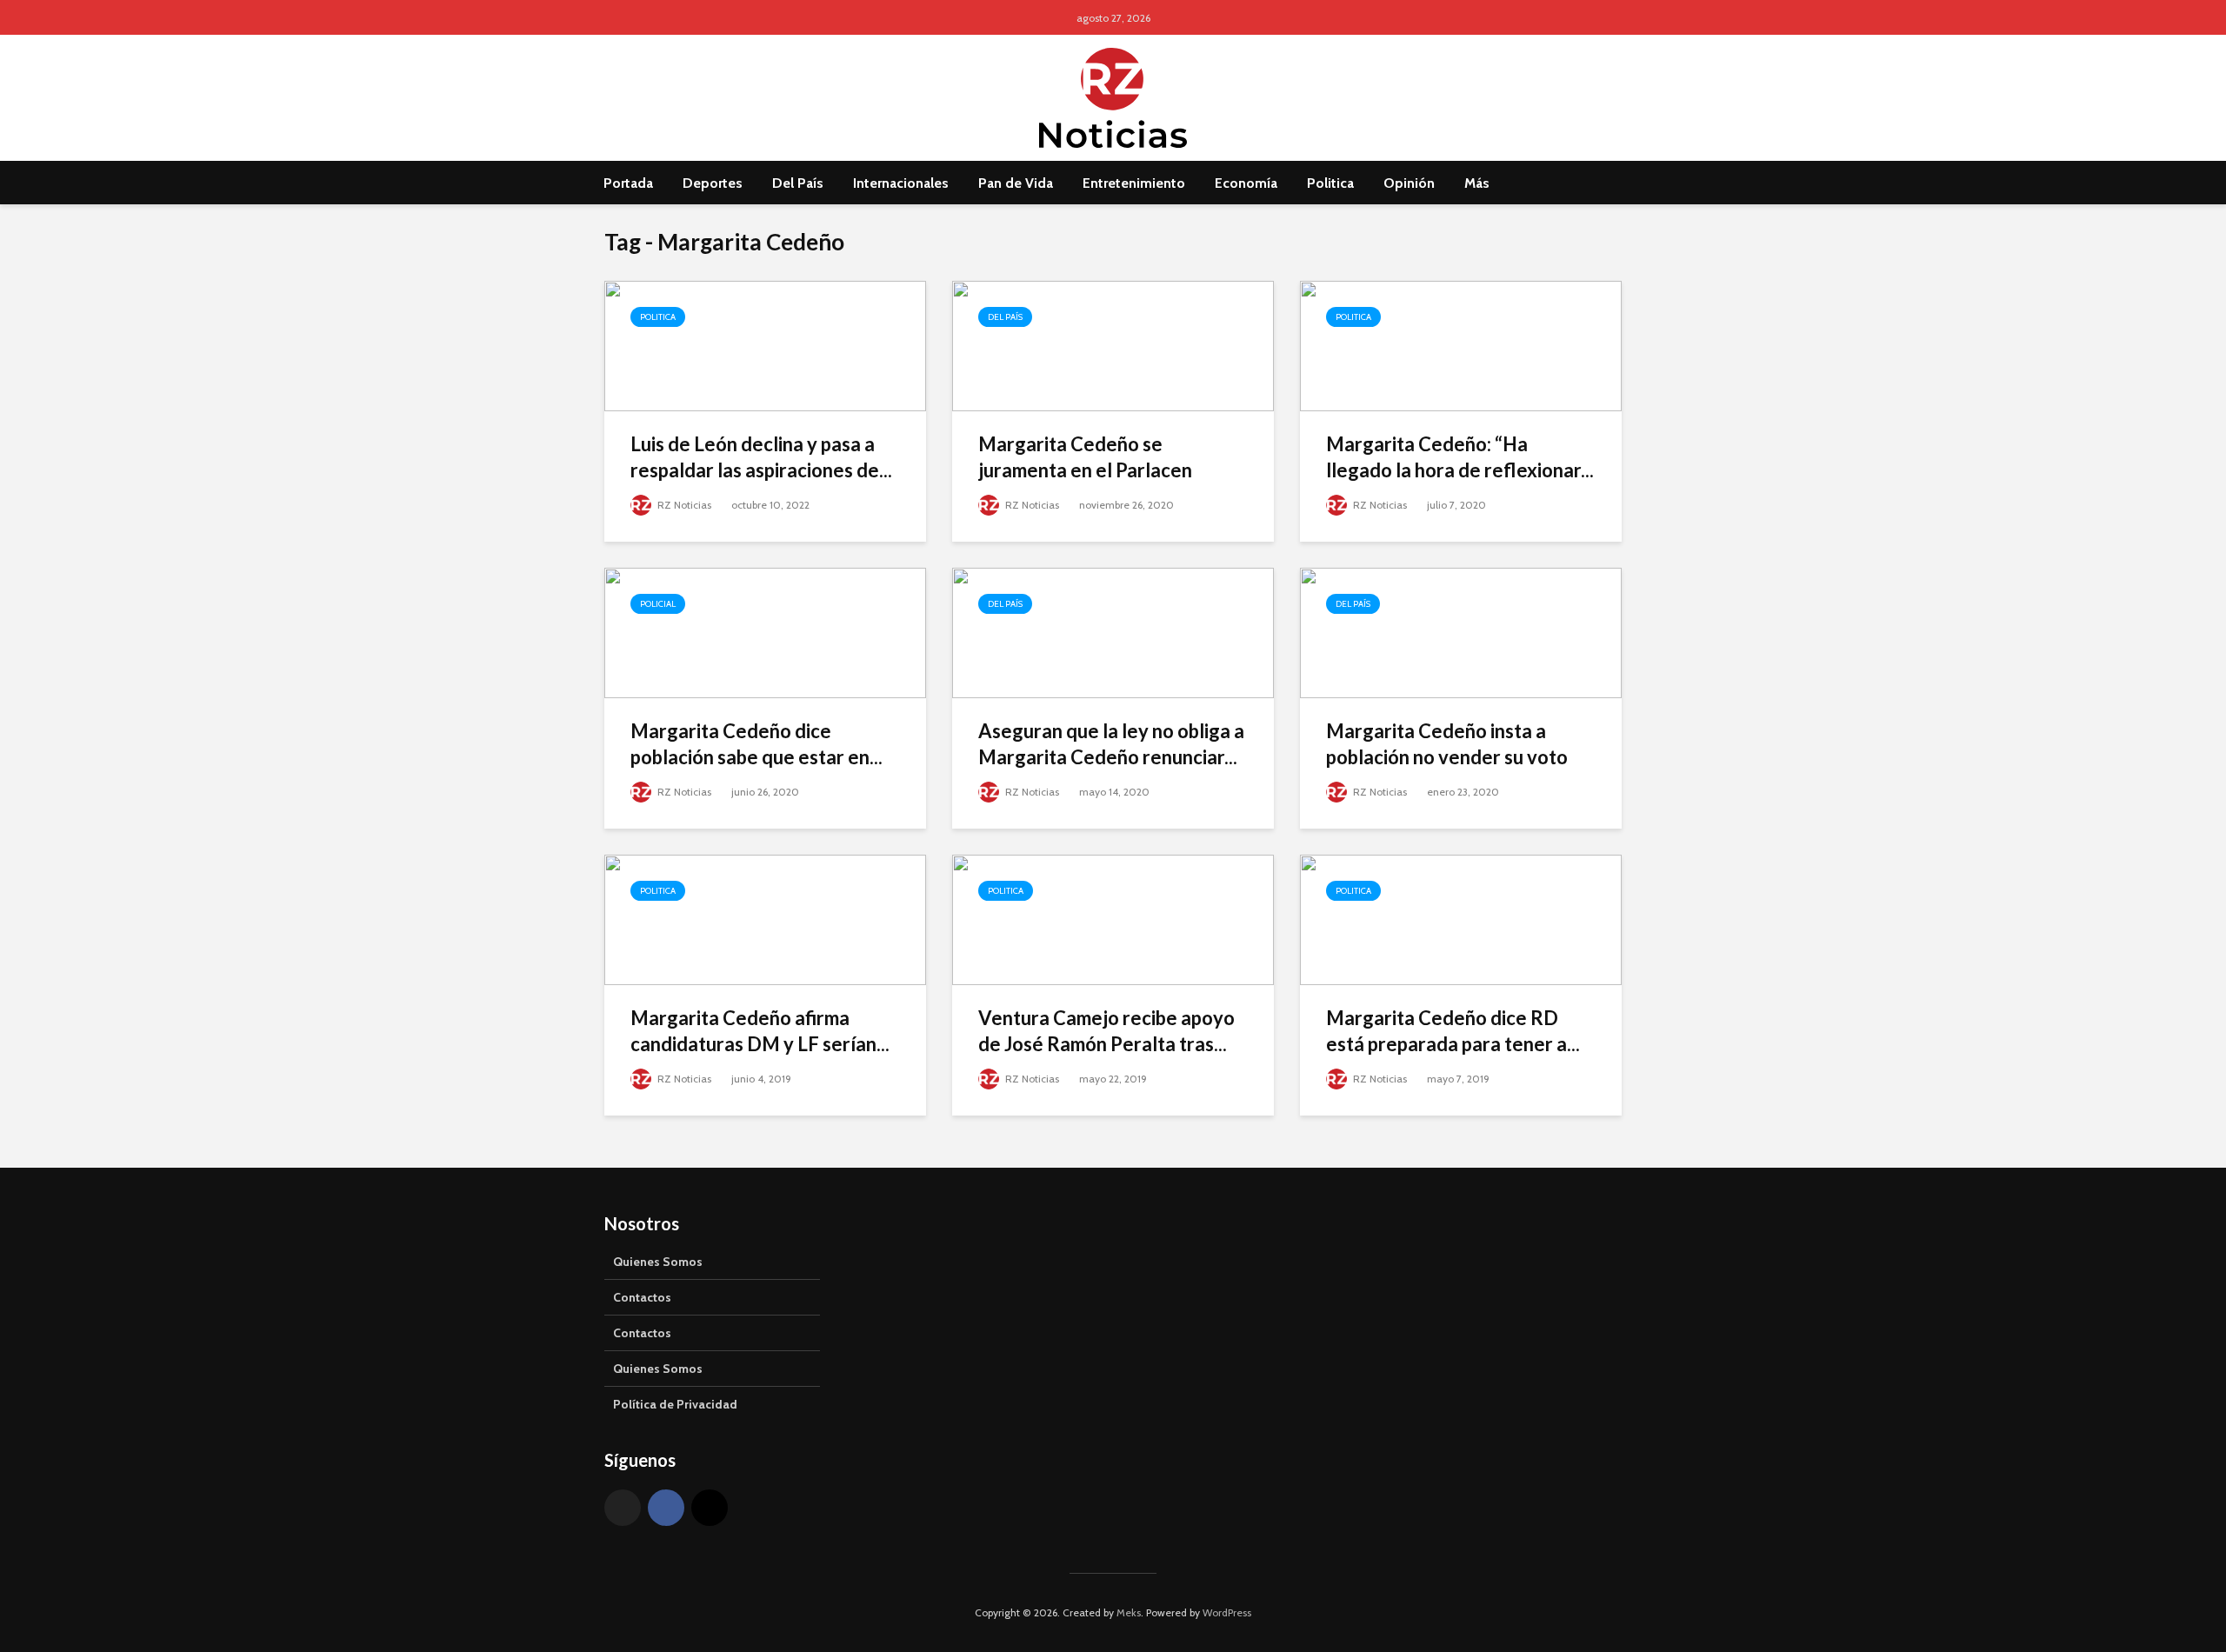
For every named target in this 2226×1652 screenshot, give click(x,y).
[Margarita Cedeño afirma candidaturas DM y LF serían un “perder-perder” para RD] (765, 919)
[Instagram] (710, 1508)
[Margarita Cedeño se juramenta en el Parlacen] (1113, 345)
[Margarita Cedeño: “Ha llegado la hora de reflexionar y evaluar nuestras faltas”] (1461, 345)
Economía (1246, 183)
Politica (1330, 183)
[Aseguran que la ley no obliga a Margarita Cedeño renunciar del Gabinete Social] (1113, 632)
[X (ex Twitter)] (623, 1508)
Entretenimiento (1134, 183)
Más (1477, 183)
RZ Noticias (683, 505)
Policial (658, 604)
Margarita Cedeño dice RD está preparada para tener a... (1453, 1031)
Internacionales (901, 183)
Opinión (1409, 183)
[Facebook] (666, 1508)
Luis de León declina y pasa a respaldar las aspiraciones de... (761, 457)
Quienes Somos (658, 1262)
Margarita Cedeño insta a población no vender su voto (1447, 744)
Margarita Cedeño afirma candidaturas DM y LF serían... (760, 1031)
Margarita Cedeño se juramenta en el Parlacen (1085, 457)
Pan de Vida (1016, 183)
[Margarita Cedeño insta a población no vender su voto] (1461, 632)
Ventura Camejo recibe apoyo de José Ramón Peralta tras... (1106, 1031)
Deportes (713, 183)
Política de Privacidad (675, 1404)
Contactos (642, 1297)
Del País (798, 183)
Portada (628, 183)
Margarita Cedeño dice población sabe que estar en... (756, 744)
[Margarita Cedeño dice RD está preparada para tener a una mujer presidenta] (1461, 919)
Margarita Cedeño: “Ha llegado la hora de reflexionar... (1460, 457)
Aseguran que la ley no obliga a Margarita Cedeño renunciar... (1111, 744)
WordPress (1227, 1612)
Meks (1129, 1612)
